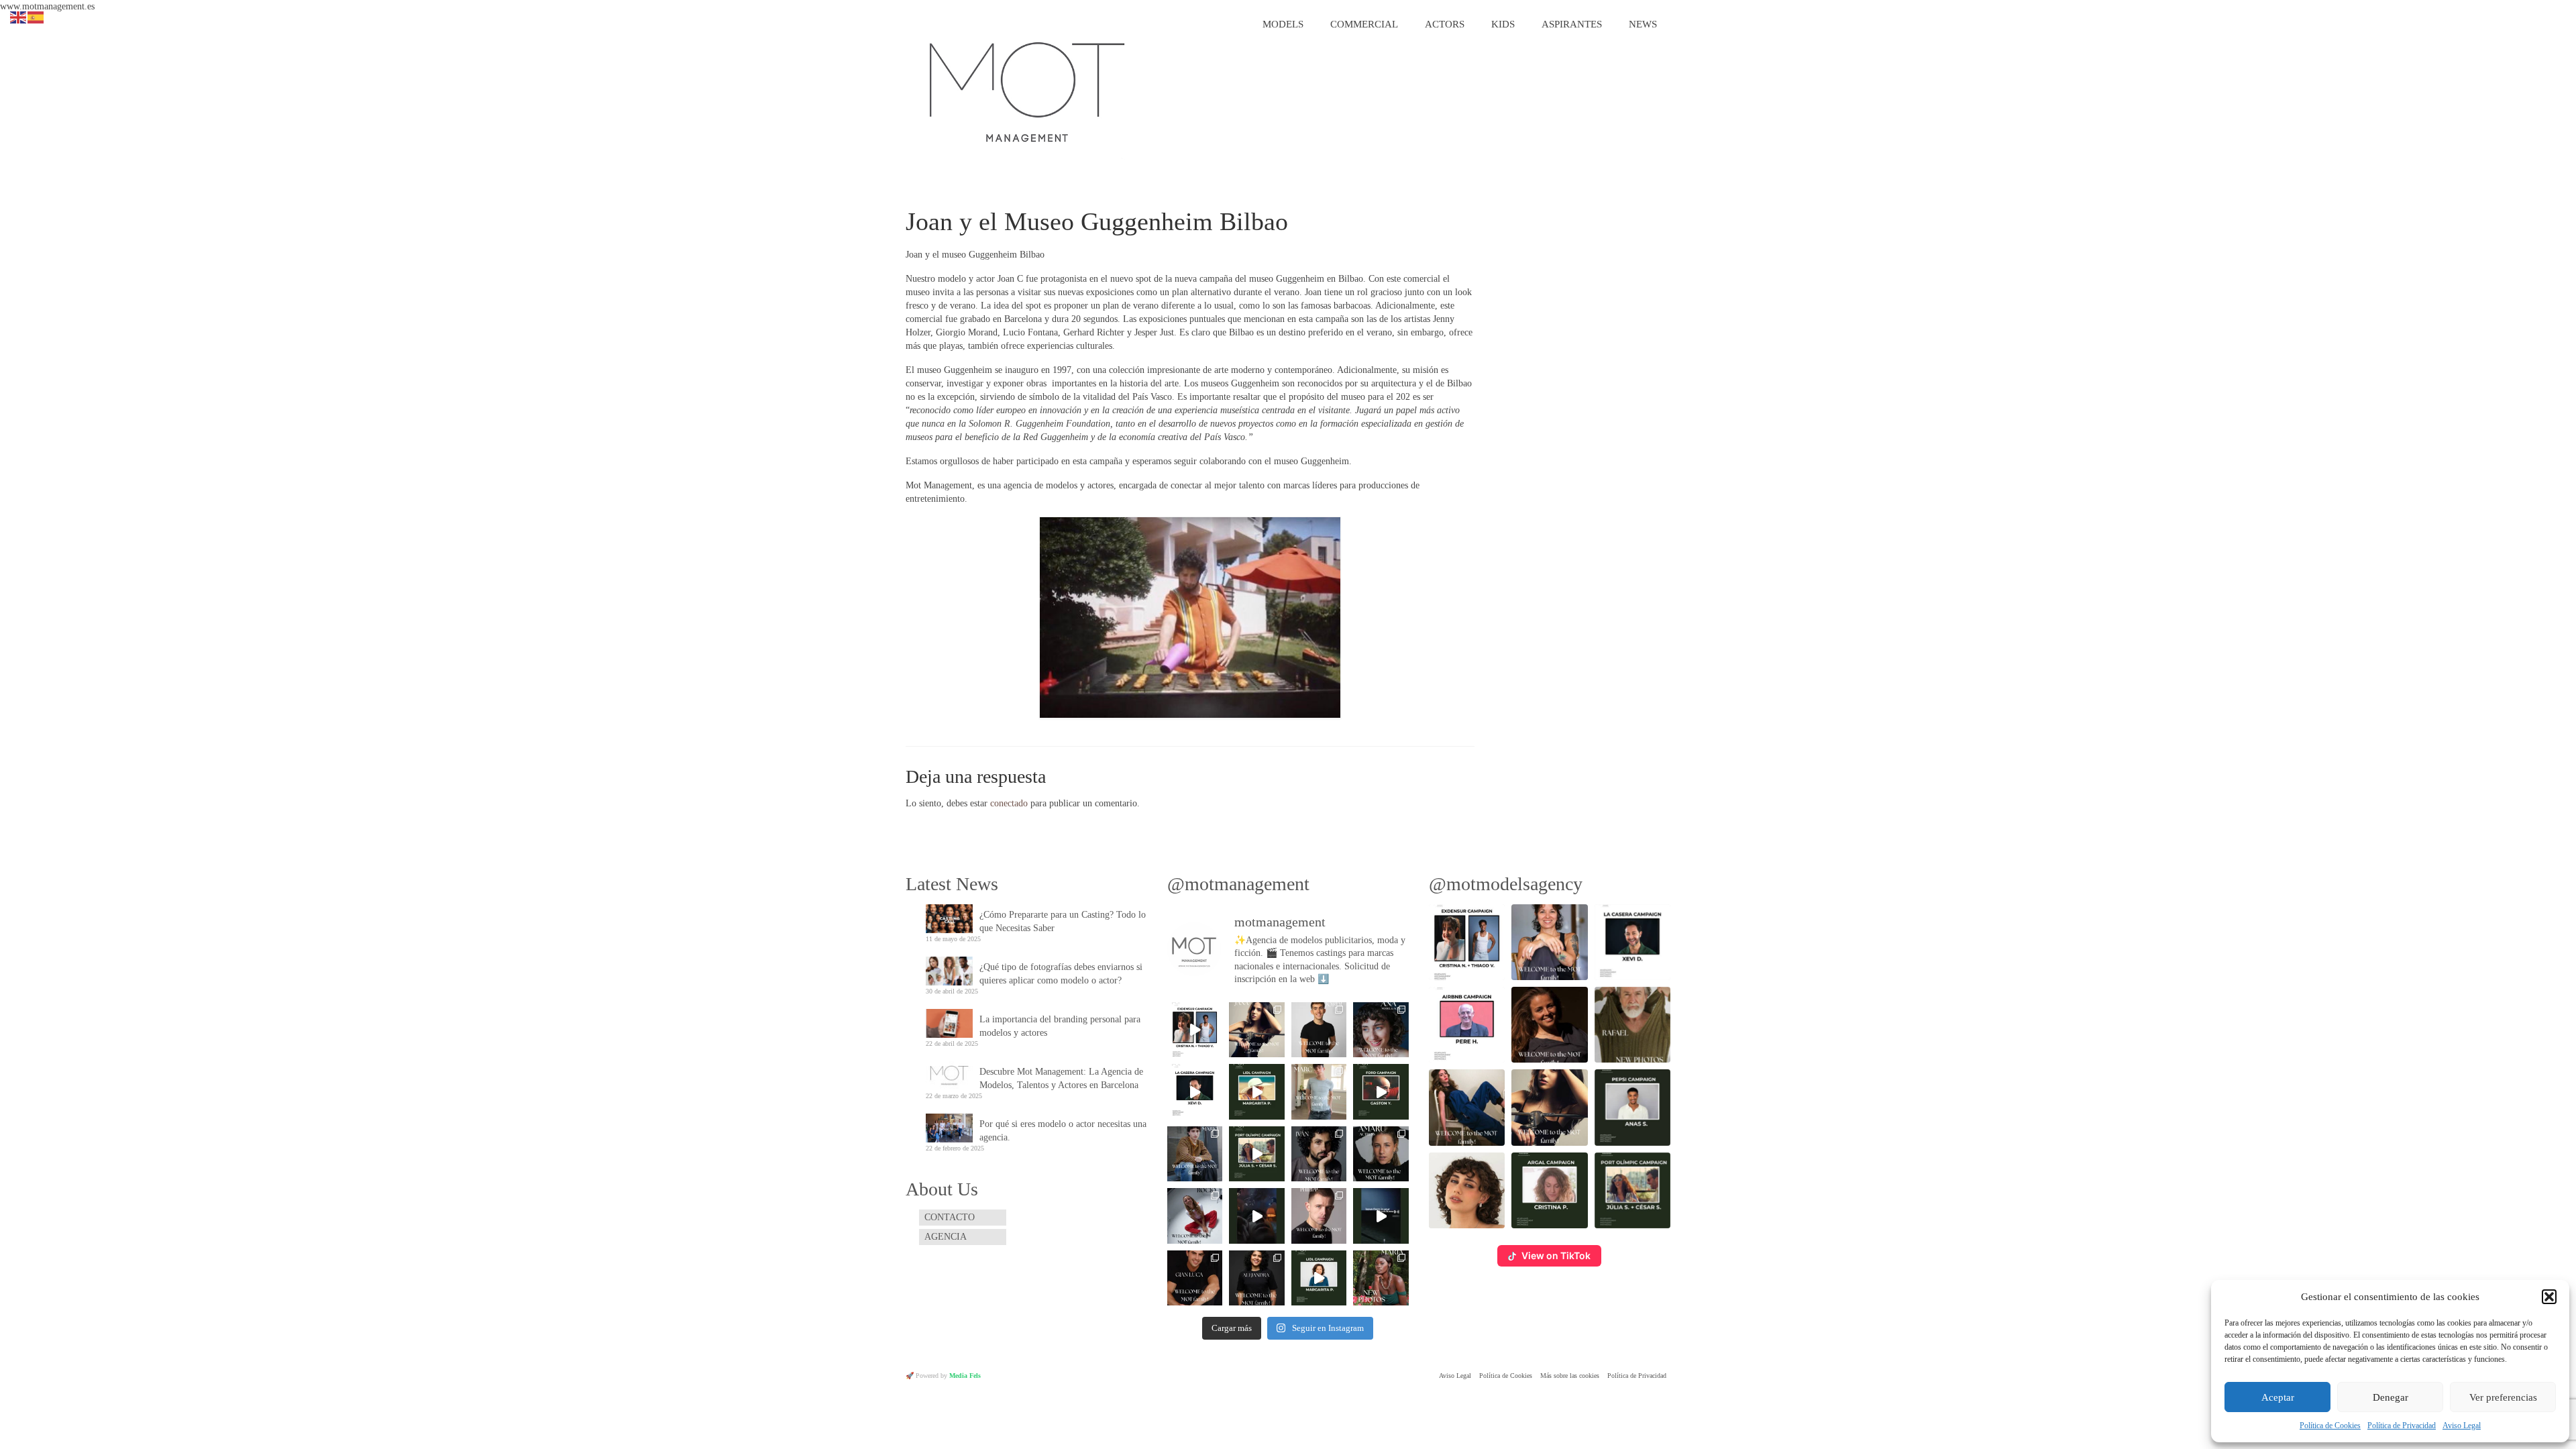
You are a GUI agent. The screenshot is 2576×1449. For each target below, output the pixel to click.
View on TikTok (1556, 1255)
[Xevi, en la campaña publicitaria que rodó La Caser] (1195, 1091)
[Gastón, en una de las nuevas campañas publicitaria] (1381, 1091)
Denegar (2391, 1397)
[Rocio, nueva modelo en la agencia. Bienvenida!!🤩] (1195, 1216)
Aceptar (2278, 1397)
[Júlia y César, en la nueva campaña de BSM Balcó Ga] (1256, 1154)
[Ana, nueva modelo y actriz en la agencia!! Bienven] (1381, 1030)
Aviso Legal (2462, 1426)
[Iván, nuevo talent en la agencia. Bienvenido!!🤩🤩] (1319, 1154)
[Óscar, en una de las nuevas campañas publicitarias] (1381, 1216)
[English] (19, 16)
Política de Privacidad (2402, 1426)
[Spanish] (36, 16)
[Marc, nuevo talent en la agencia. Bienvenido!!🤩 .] (1319, 1091)
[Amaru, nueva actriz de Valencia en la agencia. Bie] (1381, 1154)
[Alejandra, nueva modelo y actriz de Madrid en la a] (1256, 1278)
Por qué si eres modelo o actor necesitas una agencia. (1063, 1131)
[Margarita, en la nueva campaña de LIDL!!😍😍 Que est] (1319, 1278)
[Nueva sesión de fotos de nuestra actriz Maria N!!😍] (1381, 1278)
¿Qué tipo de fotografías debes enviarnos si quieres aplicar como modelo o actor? (1061, 974)
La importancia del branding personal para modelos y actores (1060, 1026)
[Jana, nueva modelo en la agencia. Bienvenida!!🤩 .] (1256, 1030)
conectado (1009, 803)
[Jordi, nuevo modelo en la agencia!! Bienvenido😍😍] (1319, 1030)
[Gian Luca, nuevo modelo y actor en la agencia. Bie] (1195, 1278)
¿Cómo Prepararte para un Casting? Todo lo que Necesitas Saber (1063, 921)
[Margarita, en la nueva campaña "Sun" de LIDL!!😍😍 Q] (1256, 1091)
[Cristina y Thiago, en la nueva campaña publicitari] (1195, 1030)
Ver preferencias (2503, 1397)
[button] (2549, 1297)
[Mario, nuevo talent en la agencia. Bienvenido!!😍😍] (1195, 1154)
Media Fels (965, 1376)
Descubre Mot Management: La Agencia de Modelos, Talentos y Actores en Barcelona (1061, 1078)
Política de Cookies (2330, 1426)
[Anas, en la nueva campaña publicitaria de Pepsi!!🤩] (1256, 1216)
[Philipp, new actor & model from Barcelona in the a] (1319, 1216)
